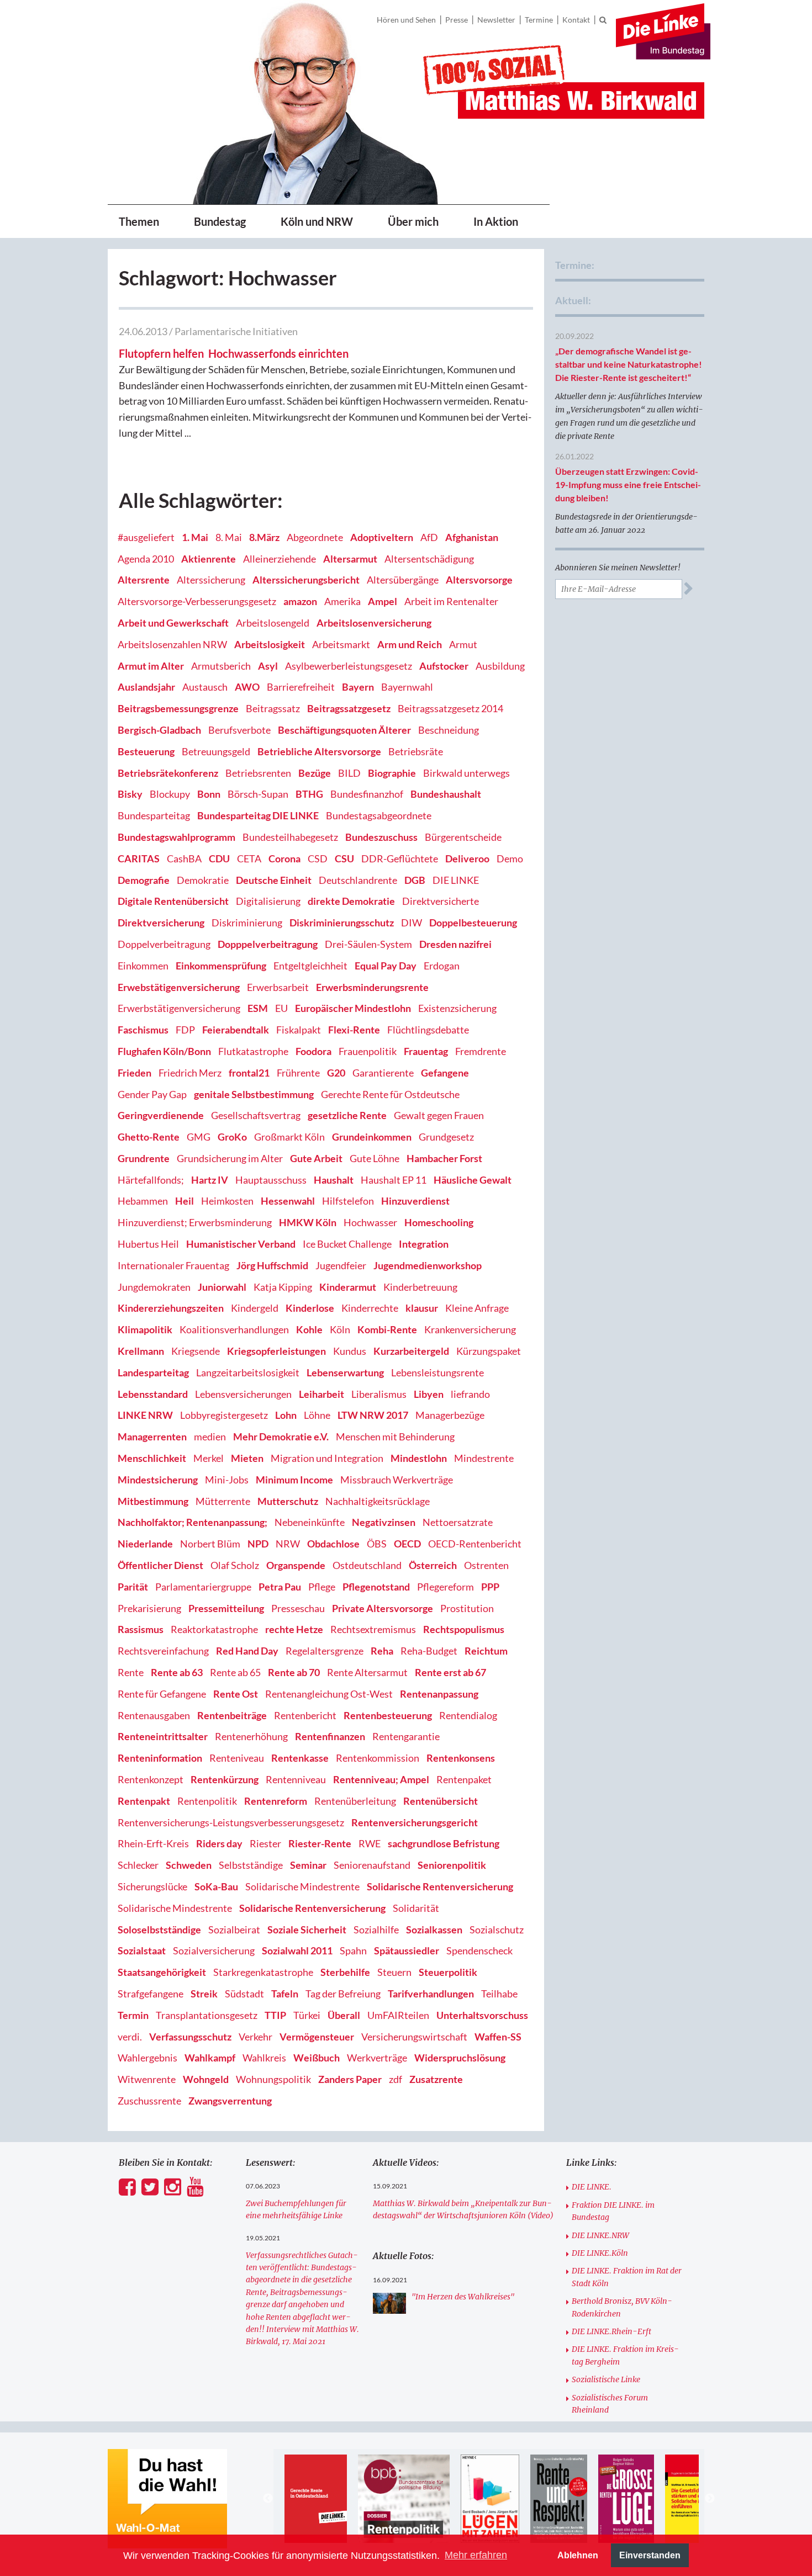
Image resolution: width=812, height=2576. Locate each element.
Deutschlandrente (358, 880)
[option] (316, 2499)
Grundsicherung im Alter (230, 1158)
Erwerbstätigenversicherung (179, 1008)
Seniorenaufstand (372, 1865)
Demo (510, 858)
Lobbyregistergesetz (224, 1415)
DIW (412, 923)
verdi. (130, 2037)
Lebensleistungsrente (437, 1372)
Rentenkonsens (461, 1758)
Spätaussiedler (407, 1950)
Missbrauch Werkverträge (397, 1480)
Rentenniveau (296, 1779)
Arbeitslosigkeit (270, 644)
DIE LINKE (456, 880)
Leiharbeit (321, 1394)
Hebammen (143, 1201)
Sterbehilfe (345, 1972)
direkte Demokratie (351, 901)
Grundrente (144, 1158)
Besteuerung (146, 751)
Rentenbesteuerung (388, 1715)
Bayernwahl (407, 687)
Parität (133, 1587)
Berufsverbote (239, 730)
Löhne (317, 1415)
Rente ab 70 (294, 1672)
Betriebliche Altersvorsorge (319, 751)
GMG (199, 1137)
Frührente (298, 1073)
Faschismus (143, 1030)
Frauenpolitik (368, 1051)
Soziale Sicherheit (307, 1930)
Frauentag (426, 1051)
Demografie (144, 880)
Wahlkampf (210, 2058)
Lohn (286, 1415)
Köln (340, 1329)
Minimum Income (294, 1480)
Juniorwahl (222, 1287)
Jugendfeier (341, 1265)
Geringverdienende (161, 1115)
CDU (219, 858)
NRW (288, 1544)
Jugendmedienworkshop (428, 1265)
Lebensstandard (153, 1394)
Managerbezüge (450, 1415)
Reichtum (486, 1651)
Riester (265, 1843)
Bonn (209, 794)
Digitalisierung (268, 901)
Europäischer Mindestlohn (353, 1008)
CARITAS (139, 858)
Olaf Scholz (235, 1565)
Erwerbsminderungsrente (372, 987)
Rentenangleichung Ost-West (329, 1694)
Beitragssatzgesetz (349, 708)
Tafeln (285, 1994)
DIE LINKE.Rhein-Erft (611, 2331)
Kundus (350, 1351)
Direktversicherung (161, 923)
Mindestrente (484, 1458)
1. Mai (195, 537)
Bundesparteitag (154, 815)
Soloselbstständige (159, 1930)
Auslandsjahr (146, 687)
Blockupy (170, 794)
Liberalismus (379, 1394)
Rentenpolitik (207, 1801)
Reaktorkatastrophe (214, 1629)
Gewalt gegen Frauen (439, 1115)
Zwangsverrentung (230, 2101)
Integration (424, 1244)
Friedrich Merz (190, 1073)
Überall (344, 2015)
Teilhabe (499, 1994)
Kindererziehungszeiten (171, 1308)
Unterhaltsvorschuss (482, 2015)
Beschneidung (449, 730)
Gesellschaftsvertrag (256, 1115)
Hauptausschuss (271, 1180)
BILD (349, 773)
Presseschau (298, 1608)
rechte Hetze (294, 1629)
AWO (247, 687)
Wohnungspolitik (273, 2079)
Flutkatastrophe (253, 1051)
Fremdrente (481, 1051)
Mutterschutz (288, 1501)
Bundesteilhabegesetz (290, 837)
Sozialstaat (142, 1950)
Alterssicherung (211, 580)
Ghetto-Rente (149, 1137)
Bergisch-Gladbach (159, 730)
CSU (344, 858)
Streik (204, 1994)
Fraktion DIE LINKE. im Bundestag (613, 2211)
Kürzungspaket (489, 1351)
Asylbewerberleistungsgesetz (349, 666)
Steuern (394, 1972)
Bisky (130, 794)
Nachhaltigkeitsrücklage (378, 1501)
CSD (318, 858)
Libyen (429, 1394)
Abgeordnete (315, 537)
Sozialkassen (434, 1930)
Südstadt (244, 1994)
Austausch (205, 687)
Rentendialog (468, 1715)
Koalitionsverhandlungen (234, 1329)
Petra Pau (280, 1587)
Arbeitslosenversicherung (374, 623)
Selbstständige (251, 1865)
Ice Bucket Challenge (347, 1244)
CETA (249, 858)
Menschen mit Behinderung (395, 1437)
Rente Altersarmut (367, 1672)
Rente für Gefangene (162, 1694)
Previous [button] (268, 2499)
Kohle (309, 1329)
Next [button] (710, 2499)
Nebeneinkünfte (310, 1522)
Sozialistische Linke (606, 2379)
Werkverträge (377, 2058)
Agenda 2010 (146, 559)
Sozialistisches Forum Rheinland (610, 2404)
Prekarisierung (149, 1608)
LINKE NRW (145, 1415)
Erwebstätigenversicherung (179, 987)
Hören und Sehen (406, 20)
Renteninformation (160, 1758)
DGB (415, 880)
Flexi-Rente (354, 1030)
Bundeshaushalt (446, 794)
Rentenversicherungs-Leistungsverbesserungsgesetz (231, 1822)
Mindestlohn (419, 1458)
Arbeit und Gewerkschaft (173, 623)
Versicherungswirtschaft (414, 2037)
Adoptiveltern (382, 537)
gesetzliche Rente (347, 1115)
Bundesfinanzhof (367, 794)
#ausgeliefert (146, 537)
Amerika (342, 601)
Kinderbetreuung (420, 1287)
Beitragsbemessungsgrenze (178, 708)
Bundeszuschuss (381, 837)
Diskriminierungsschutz (342, 923)
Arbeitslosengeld (273, 623)
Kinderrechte (370, 1308)
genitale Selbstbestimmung (254, 1094)
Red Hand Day (247, 1651)
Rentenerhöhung (251, 1736)
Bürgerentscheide (463, 837)
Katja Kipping (283, 1287)
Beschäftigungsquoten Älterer (344, 730)
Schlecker (138, 1865)
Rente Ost (236, 1694)
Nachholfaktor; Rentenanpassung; (193, 1522)
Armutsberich (221, 666)
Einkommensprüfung (221, 966)
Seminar (308, 1865)
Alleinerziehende (280, 559)
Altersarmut (350, 559)
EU (281, 1008)
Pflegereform (445, 1587)
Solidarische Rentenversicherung (440, 1886)
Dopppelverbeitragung (268, 944)
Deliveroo (467, 858)
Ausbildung (500, 666)
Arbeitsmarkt (341, 644)
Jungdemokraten (154, 1287)
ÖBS (377, 1544)
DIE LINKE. (592, 2187)
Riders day (219, 1843)
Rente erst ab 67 (450, 1672)
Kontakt (576, 20)
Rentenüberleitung (355, 1801)
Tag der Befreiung (343, 1994)
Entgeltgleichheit (310, 966)
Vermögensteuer (317, 2037)
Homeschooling (439, 1222)
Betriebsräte (416, 751)
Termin (133, 2015)
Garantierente (383, 1073)
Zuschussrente (149, 2101)
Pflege (322, 1587)
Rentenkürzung (225, 1779)
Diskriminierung (247, 923)
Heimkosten (227, 1201)
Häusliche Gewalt (473, 1180)
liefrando (470, 1394)
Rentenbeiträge (232, 1715)
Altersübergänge (403, 580)
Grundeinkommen (372, 1137)
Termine (539, 20)
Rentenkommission (378, 1758)
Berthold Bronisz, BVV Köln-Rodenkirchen (622, 2307)
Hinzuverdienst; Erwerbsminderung (195, 1222)
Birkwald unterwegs (466, 773)
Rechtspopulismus (464, 1629)
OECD (407, 1544)
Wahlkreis (264, 2058)
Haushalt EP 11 (394, 1180)
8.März (264, 537)
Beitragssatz (273, 708)
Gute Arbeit (316, 1158)
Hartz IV (210, 1180)
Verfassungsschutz (190, 2037)
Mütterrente (223, 1501)
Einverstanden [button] (650, 2555)
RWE (370, 1843)
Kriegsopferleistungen (276, 1351)
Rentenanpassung (439, 1694)
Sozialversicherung (214, 1950)
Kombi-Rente (387, 1329)
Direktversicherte (441, 901)
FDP (185, 1030)
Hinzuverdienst (415, 1201)
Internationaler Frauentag (173, 1265)
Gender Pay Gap (152, 1094)
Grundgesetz (446, 1137)
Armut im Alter (151, 666)
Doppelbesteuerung (473, 923)
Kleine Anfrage (477, 1308)
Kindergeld (255, 1308)
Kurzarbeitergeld (411, 1351)
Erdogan (442, 966)
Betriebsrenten (258, 773)
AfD (429, 537)
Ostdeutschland (367, 1565)
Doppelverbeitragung (164, 944)
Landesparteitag (153, 1372)
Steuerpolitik (448, 1972)
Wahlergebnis (147, 2058)
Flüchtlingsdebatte (428, 1030)
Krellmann (141, 1351)
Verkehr (255, 2037)
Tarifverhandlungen (431, 1994)
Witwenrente (147, 2079)
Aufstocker (444, 666)
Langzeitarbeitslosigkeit (248, 1372)
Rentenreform (276, 1801)
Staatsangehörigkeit (162, 1972)
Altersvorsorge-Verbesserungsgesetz (197, 601)
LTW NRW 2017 (373, 1415)
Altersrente (144, 580)
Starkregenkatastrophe (263, 1972)
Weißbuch (317, 2058)
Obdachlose (333, 1544)
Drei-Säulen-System (368, 944)
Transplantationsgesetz (207, 2015)
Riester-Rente (320, 1843)
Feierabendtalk (236, 1030)
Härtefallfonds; (151, 1180)
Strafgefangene (151, 1994)
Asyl (268, 666)
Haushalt (334, 1180)
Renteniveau (237, 1758)
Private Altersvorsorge (383, 1608)
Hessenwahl (288, 1201)
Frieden (135, 1073)
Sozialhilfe (376, 1930)
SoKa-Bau (216, 1886)
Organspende (296, 1565)
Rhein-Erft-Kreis (153, 1843)
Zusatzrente (436, 2079)
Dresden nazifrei (455, 944)
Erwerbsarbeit (278, 987)
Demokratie (203, 880)
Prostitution (467, 1608)
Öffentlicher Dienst (160, 1565)
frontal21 (249, 1073)
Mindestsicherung (158, 1480)
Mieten (247, 1458)
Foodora (313, 1051)
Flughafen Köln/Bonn (164, 1051)
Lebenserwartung (345, 1372)
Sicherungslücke (152, 1886)
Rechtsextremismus (373, 1629)
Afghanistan (472, 537)
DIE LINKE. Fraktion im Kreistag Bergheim (625, 2355)
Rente (131, 1672)
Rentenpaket (464, 1779)
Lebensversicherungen (243, 1394)
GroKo (232, 1137)
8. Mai (229, 537)
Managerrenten (152, 1437)
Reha (382, 1651)
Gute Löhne (375, 1158)
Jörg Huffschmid (272, 1265)
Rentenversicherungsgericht (415, 1822)
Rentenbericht (305, 1715)
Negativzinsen (384, 1522)
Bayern (358, 687)
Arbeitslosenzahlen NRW (172, 644)
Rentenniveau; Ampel (381, 1779)
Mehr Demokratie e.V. (281, 1437)
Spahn (353, 1950)
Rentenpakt (144, 1801)
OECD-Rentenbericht (475, 1544)
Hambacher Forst (444, 1158)
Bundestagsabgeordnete (379, 815)
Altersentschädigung (429, 559)
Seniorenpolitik (452, 1865)
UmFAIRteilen (398, 2015)
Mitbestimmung (153, 1501)
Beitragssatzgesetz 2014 (450, 708)
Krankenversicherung (470, 1329)
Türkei (307, 2015)
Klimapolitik (145, 1329)
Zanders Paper (350, 2079)
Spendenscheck (479, 1950)
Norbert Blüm (210, 1544)
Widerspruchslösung (460, 2058)
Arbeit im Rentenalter (451, 601)
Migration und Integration (327, 1458)
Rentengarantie (406, 1736)
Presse (457, 20)
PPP (490, 1587)
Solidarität (416, 1908)
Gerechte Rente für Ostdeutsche (390, 1094)
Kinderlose (310, 1308)
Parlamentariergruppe (203, 1587)
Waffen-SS (498, 2037)
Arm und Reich (410, 644)
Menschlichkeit (152, 1458)
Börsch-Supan (258, 794)
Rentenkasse (300, 1758)
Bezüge (315, 773)
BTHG (309, 794)
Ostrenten (486, 1565)
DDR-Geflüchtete (400, 858)
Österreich (433, 1565)
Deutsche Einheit (274, 880)
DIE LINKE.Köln (600, 2253)
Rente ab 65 (235, 1672)
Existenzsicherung (457, 1008)
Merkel (209, 1458)
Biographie (392, 773)
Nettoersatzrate (458, 1522)
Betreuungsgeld (216, 751)
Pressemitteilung (226, 1608)
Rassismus (141, 1629)
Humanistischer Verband (241, 1244)
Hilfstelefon (348, 1201)
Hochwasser (370, 1222)
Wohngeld (206, 2079)
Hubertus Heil (148, 1244)
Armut (463, 644)
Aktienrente (209, 559)
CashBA (184, 858)
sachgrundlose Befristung (444, 1843)
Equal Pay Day (386, 966)
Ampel (383, 601)
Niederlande (145, 1544)
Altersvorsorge (479, 580)
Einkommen (143, 966)
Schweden (189, 1865)
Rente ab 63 (177, 1672)
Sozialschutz (497, 1930)
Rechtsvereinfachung (163, 1651)
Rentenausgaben (154, 1715)
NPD (258, 1544)
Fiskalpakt (299, 1030)
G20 (336, 1073)
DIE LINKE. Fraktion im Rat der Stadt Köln (627, 2277)
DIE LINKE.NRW (600, 2235)
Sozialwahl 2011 (297, 1950)
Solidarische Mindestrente (302, 1886)
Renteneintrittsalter (163, 1736)
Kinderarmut (348, 1287)
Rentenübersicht (441, 1801)
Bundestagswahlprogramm (176, 837)
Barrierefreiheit (301, 687)
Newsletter (496, 20)
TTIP (275, 2015)
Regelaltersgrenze (325, 1651)
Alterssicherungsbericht (306, 580)
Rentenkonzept (151, 1779)
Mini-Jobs (227, 1480)
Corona (284, 858)
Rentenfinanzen (330, 1736)
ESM (258, 1008)
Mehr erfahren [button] (476, 2555)
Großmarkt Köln (289, 1137)
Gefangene (445, 1073)
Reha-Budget (429, 1651)
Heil (184, 1201)
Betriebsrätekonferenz (168, 773)
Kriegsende (196, 1351)
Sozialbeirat (234, 1930)
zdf (396, 2079)
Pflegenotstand (376, 1587)
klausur (422, 1308)
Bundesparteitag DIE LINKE (258, 815)
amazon (300, 601)
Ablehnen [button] (578, 2555)
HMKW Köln (308, 1222)
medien (210, 1437)
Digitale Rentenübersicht (173, 901)
